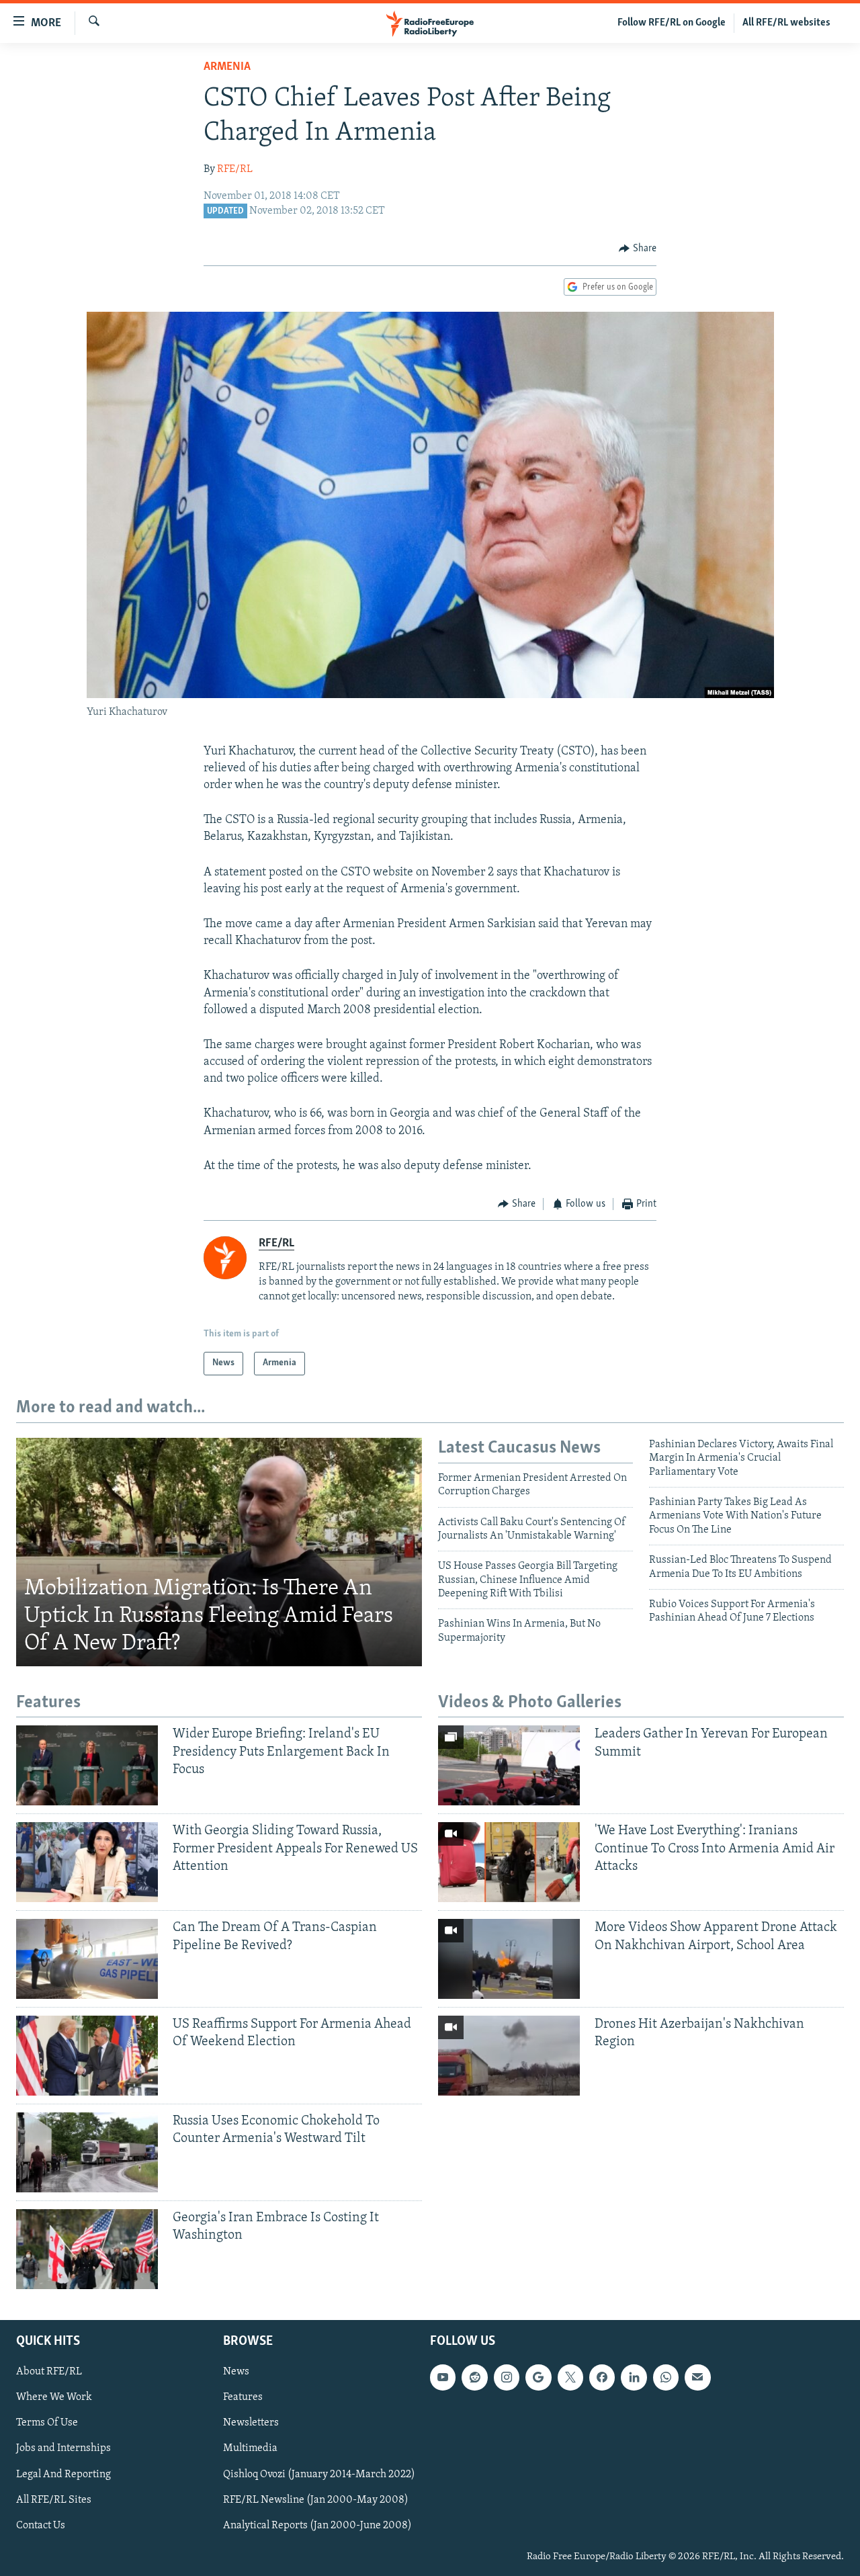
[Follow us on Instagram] (507, 2377)
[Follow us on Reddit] (474, 2377)
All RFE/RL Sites (54, 2500)
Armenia (227, 67)
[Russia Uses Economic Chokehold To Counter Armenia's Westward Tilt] (87, 2152)
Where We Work (54, 2397)
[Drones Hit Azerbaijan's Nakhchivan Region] (509, 2056)
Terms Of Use (47, 2423)
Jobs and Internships (63, 2448)
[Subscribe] (697, 2377)
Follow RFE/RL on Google (672, 23)
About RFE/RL (49, 2372)
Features (243, 2397)
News (236, 2372)
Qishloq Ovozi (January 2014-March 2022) (319, 2474)
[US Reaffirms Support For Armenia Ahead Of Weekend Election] (87, 2056)
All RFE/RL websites (786, 23)
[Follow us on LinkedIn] (634, 2377)
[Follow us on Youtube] (443, 2377)
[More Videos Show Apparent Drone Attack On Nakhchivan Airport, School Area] (509, 1959)
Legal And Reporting (63, 2474)
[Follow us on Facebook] (602, 2377)
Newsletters (251, 2423)
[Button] (638, 249)
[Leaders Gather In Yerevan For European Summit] (509, 1765)
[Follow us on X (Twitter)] (570, 2377)
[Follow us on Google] (538, 2377)
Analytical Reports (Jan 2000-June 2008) (317, 2526)
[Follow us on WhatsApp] (666, 2377)
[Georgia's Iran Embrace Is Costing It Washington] (87, 2249)
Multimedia (250, 2448)
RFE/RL (235, 169)
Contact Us (41, 2526)
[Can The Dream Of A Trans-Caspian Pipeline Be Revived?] (87, 1959)
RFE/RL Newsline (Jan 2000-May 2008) (316, 2500)
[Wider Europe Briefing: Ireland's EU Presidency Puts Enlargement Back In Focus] (87, 1765)
